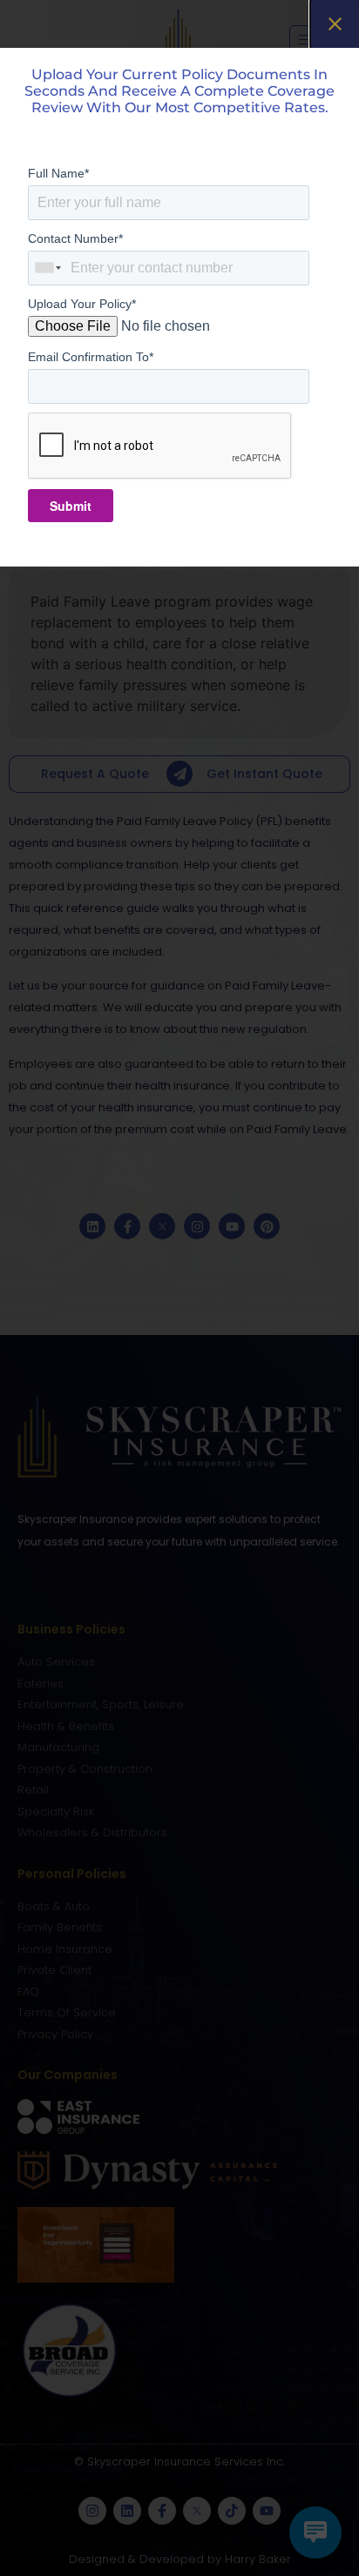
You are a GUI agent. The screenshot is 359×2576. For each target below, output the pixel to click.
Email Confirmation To (91, 357)
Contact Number (75, 238)
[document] (179, 1288)
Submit (71, 506)
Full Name (58, 173)
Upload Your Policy (82, 304)
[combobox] (49, 268)
